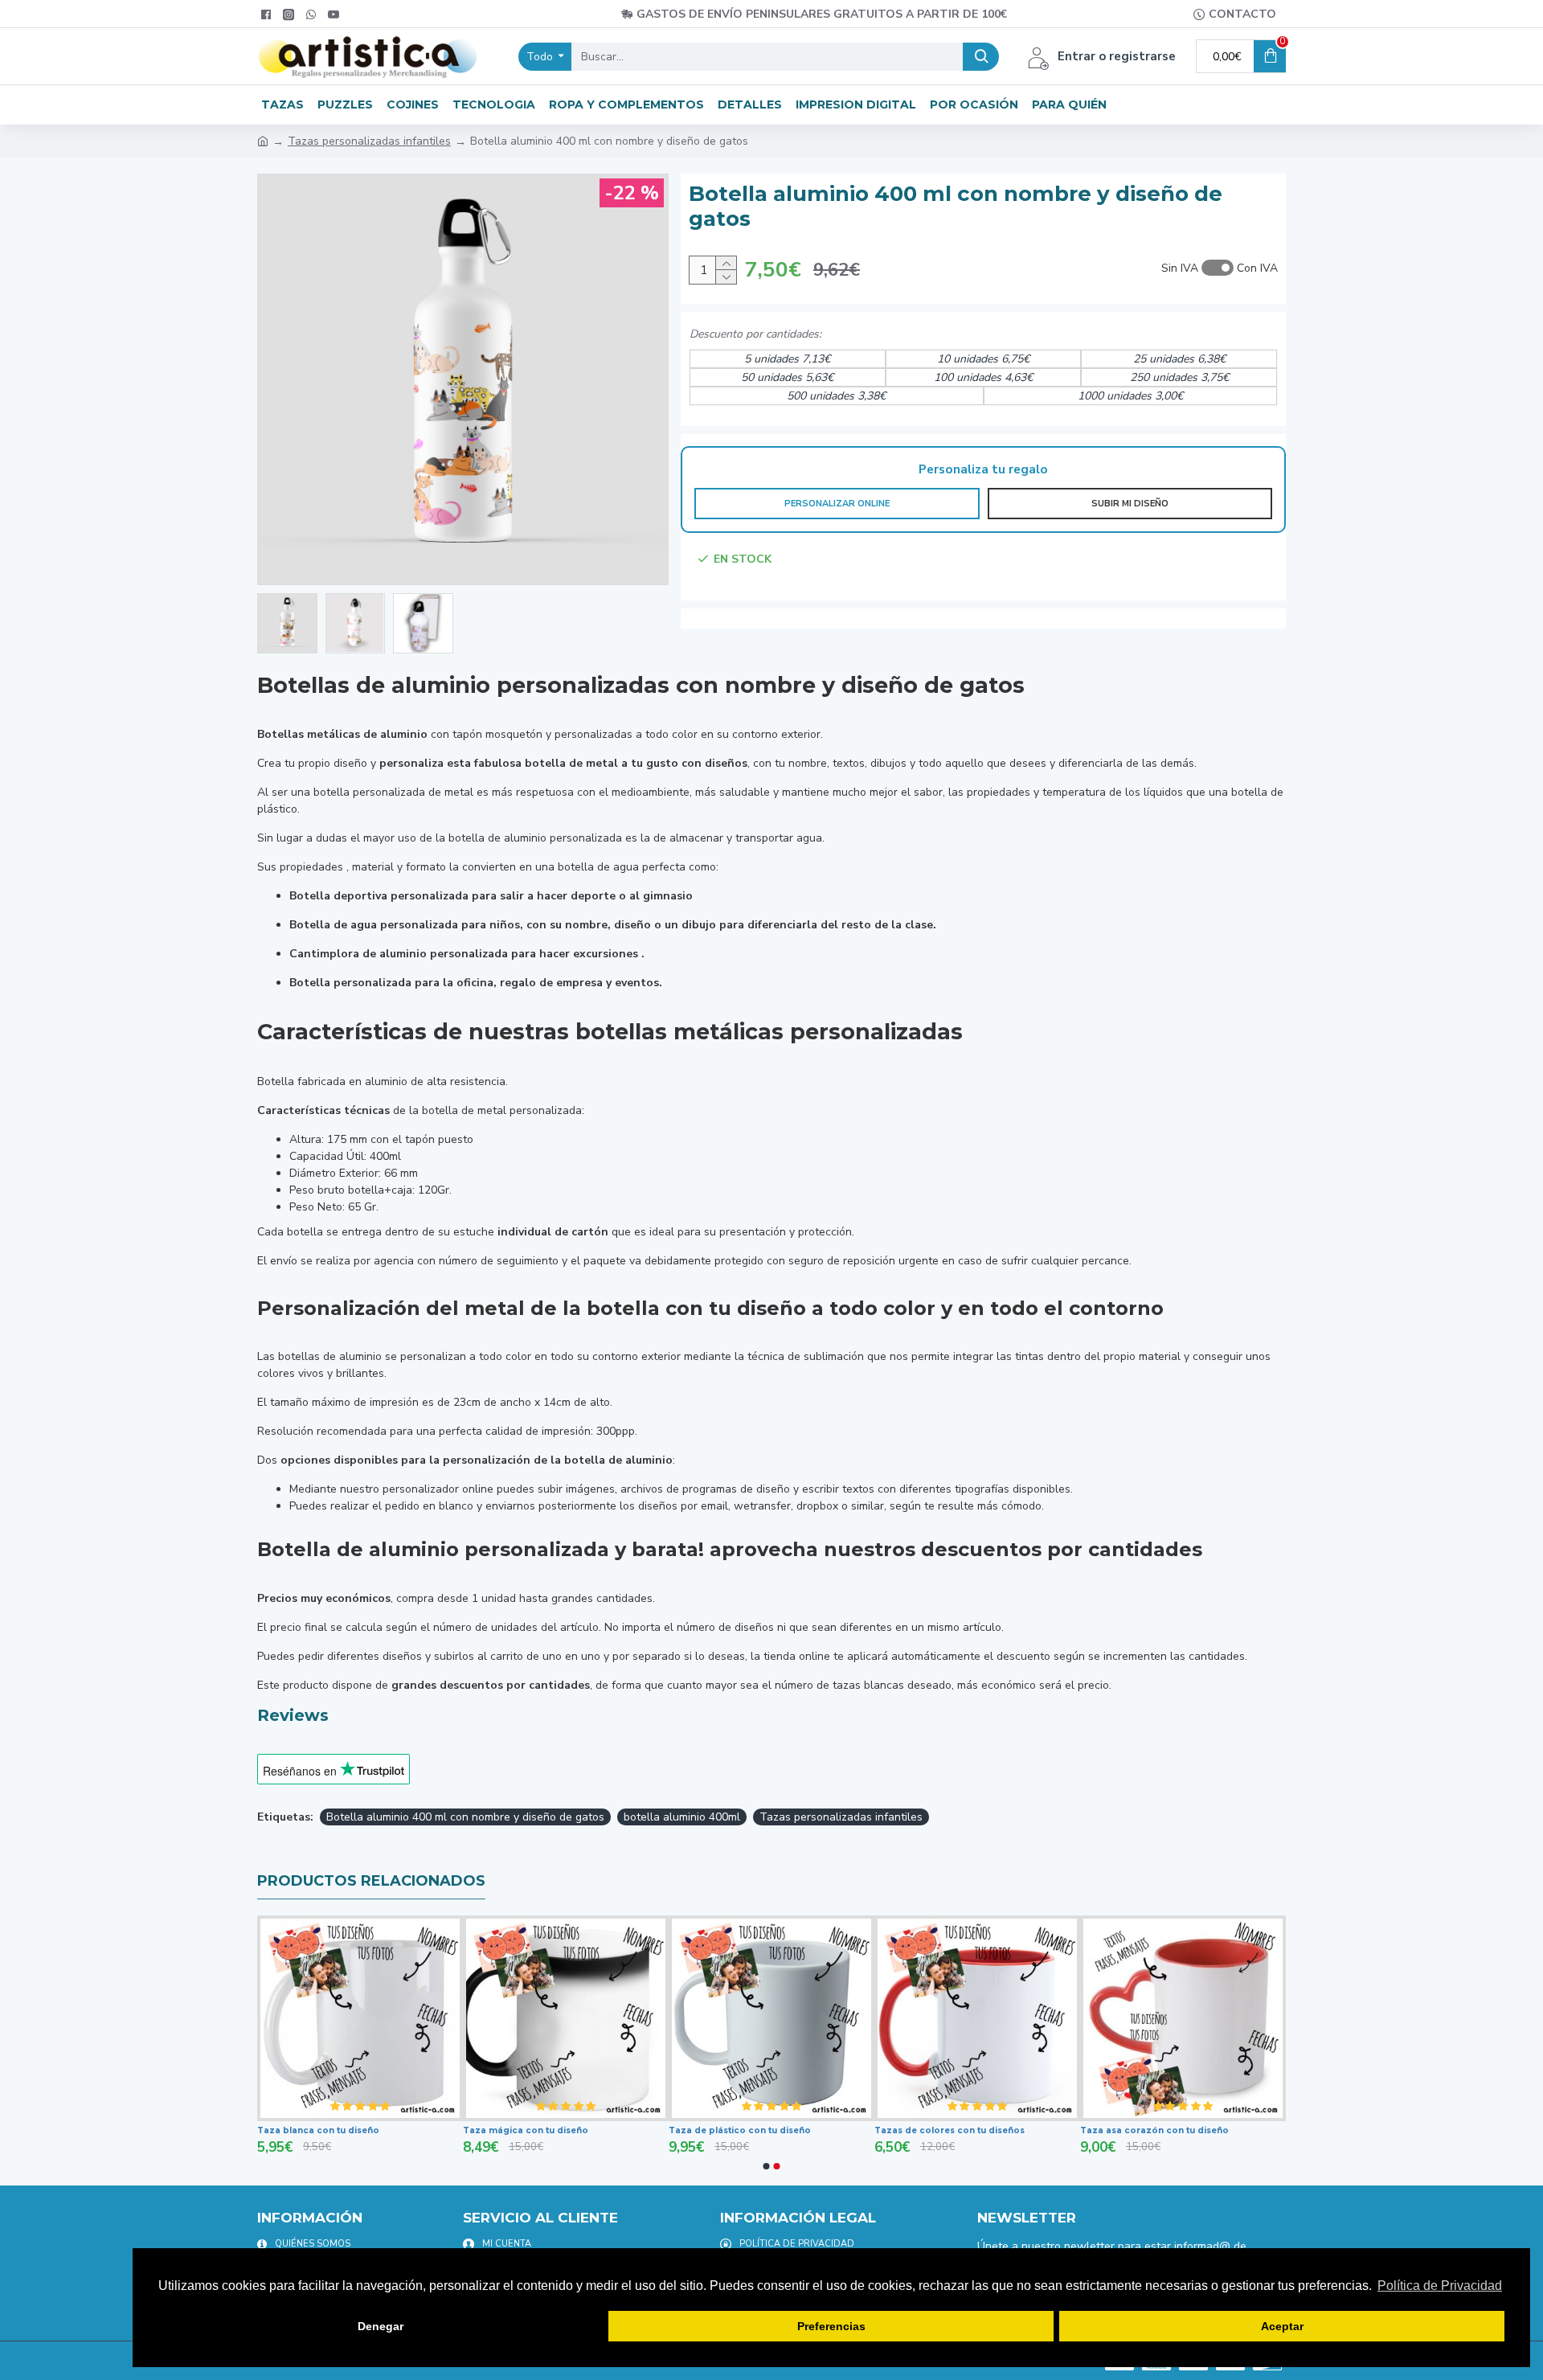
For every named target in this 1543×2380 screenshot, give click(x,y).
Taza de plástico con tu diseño (851, 2130)
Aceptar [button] (1282, 2326)
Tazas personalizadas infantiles (369, 141)
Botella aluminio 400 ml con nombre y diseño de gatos (465, 1817)
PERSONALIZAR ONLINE (837, 504)
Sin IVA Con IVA (1220, 268)
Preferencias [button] (831, 2326)
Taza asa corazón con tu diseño (1265, 2130)
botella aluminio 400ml (682, 1817)
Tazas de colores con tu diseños (1060, 2130)
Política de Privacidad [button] (1440, 2286)
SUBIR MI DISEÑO (1130, 504)
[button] (767, 2166)
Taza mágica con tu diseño (636, 2130)
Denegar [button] (381, 2326)
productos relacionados (371, 1881)
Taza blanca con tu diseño (429, 2130)
